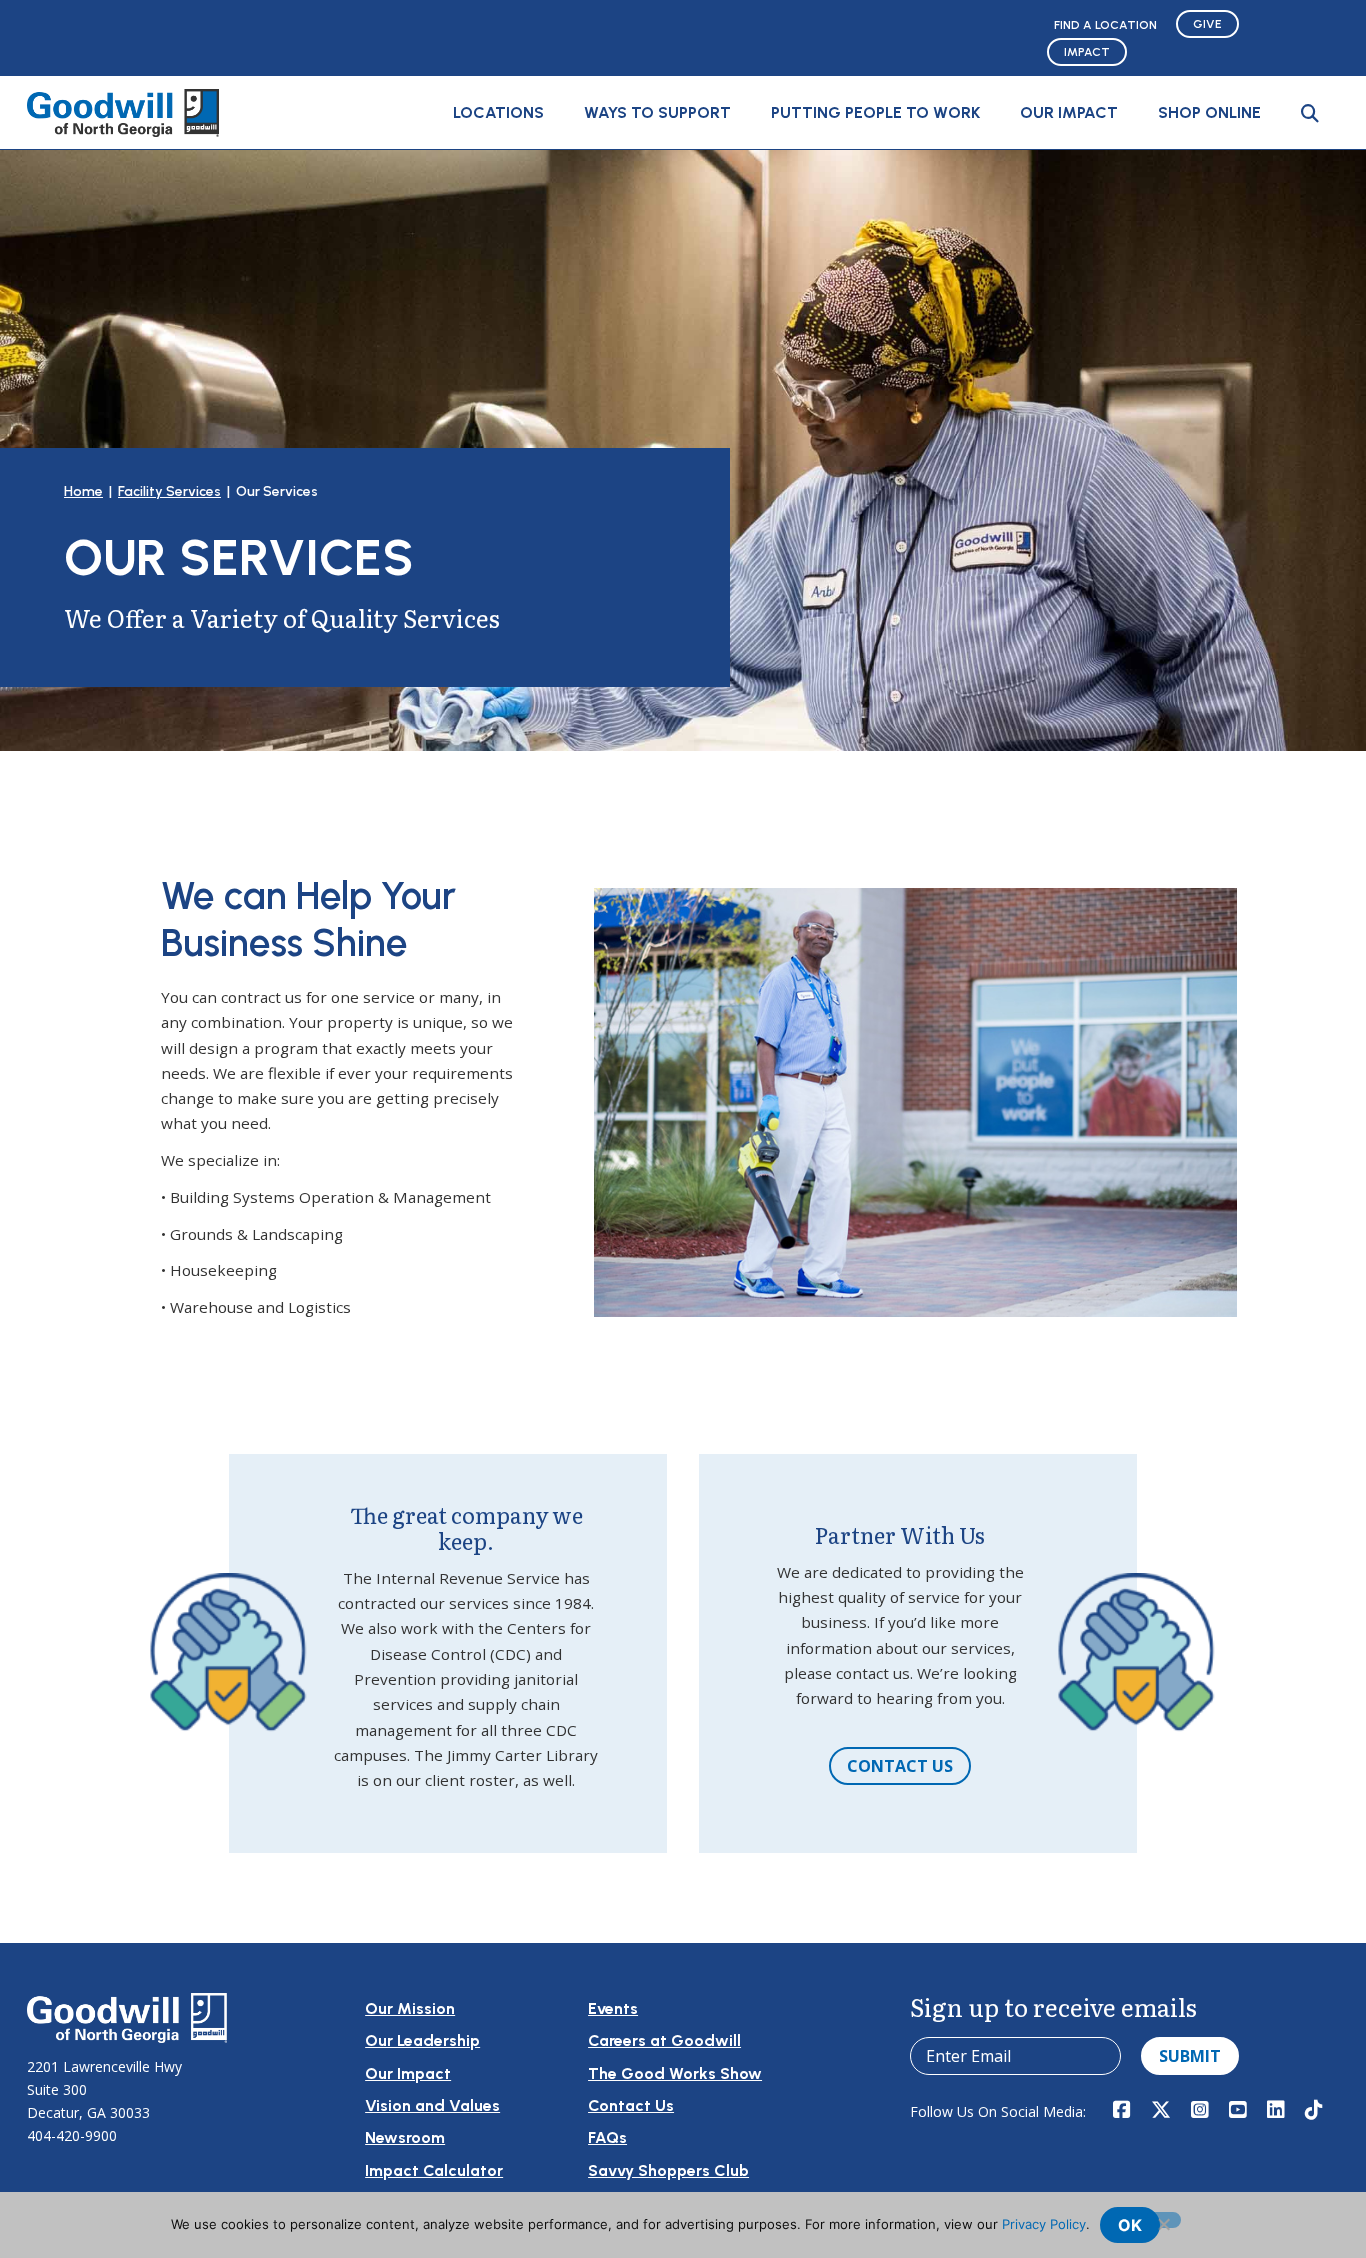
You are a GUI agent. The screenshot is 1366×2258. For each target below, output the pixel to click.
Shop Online (1209, 112)
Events (613, 2008)
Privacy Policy (1044, 2224)
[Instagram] (1200, 2111)
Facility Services (169, 491)
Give (1207, 24)
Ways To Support (657, 112)
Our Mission (410, 2008)
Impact (1087, 52)
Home (83, 491)
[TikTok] (1314, 2111)
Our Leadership (422, 2040)
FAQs (607, 2137)
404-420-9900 (72, 2135)
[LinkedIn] (1276, 2111)
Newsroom (405, 2137)
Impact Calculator (434, 2170)
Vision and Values (432, 2105)
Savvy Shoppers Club (668, 2170)
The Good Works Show (675, 2073)
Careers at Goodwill (664, 2040)
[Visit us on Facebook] (1122, 2111)
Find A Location (1105, 25)
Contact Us (900, 1766)
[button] (1310, 113)
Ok (1130, 2225)
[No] (1163, 2220)
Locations (498, 112)
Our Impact (1069, 112)
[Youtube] (1238, 2111)
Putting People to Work (875, 112)
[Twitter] (1161, 2111)
